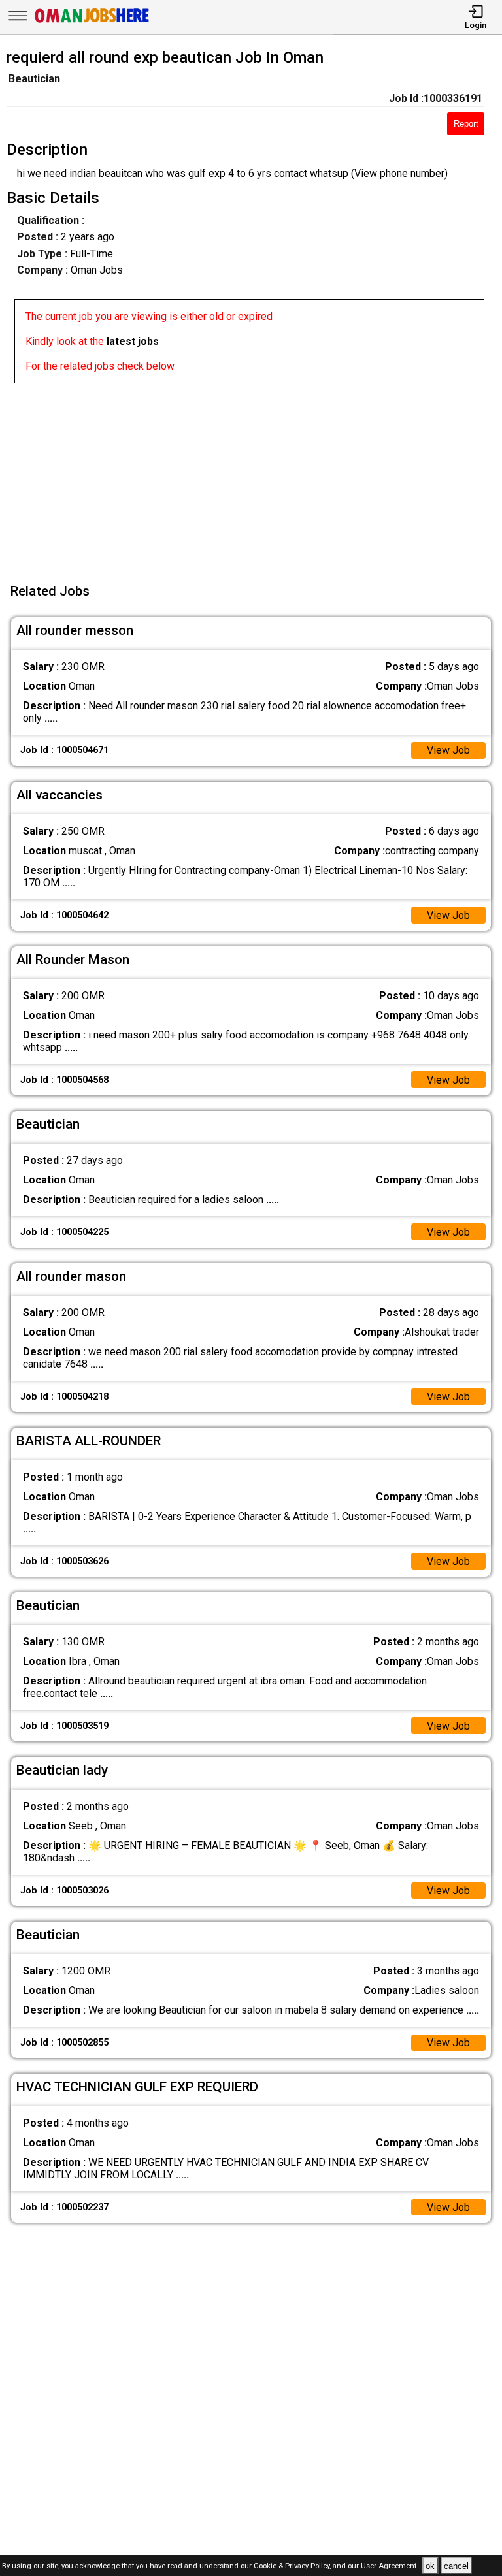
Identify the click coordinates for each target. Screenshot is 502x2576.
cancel (456, 2566)
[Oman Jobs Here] (92, 23)
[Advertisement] (255, 475)
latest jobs (133, 341)
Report (466, 124)
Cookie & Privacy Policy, (293, 2567)
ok (430, 2566)
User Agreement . (391, 2567)
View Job (448, 750)
